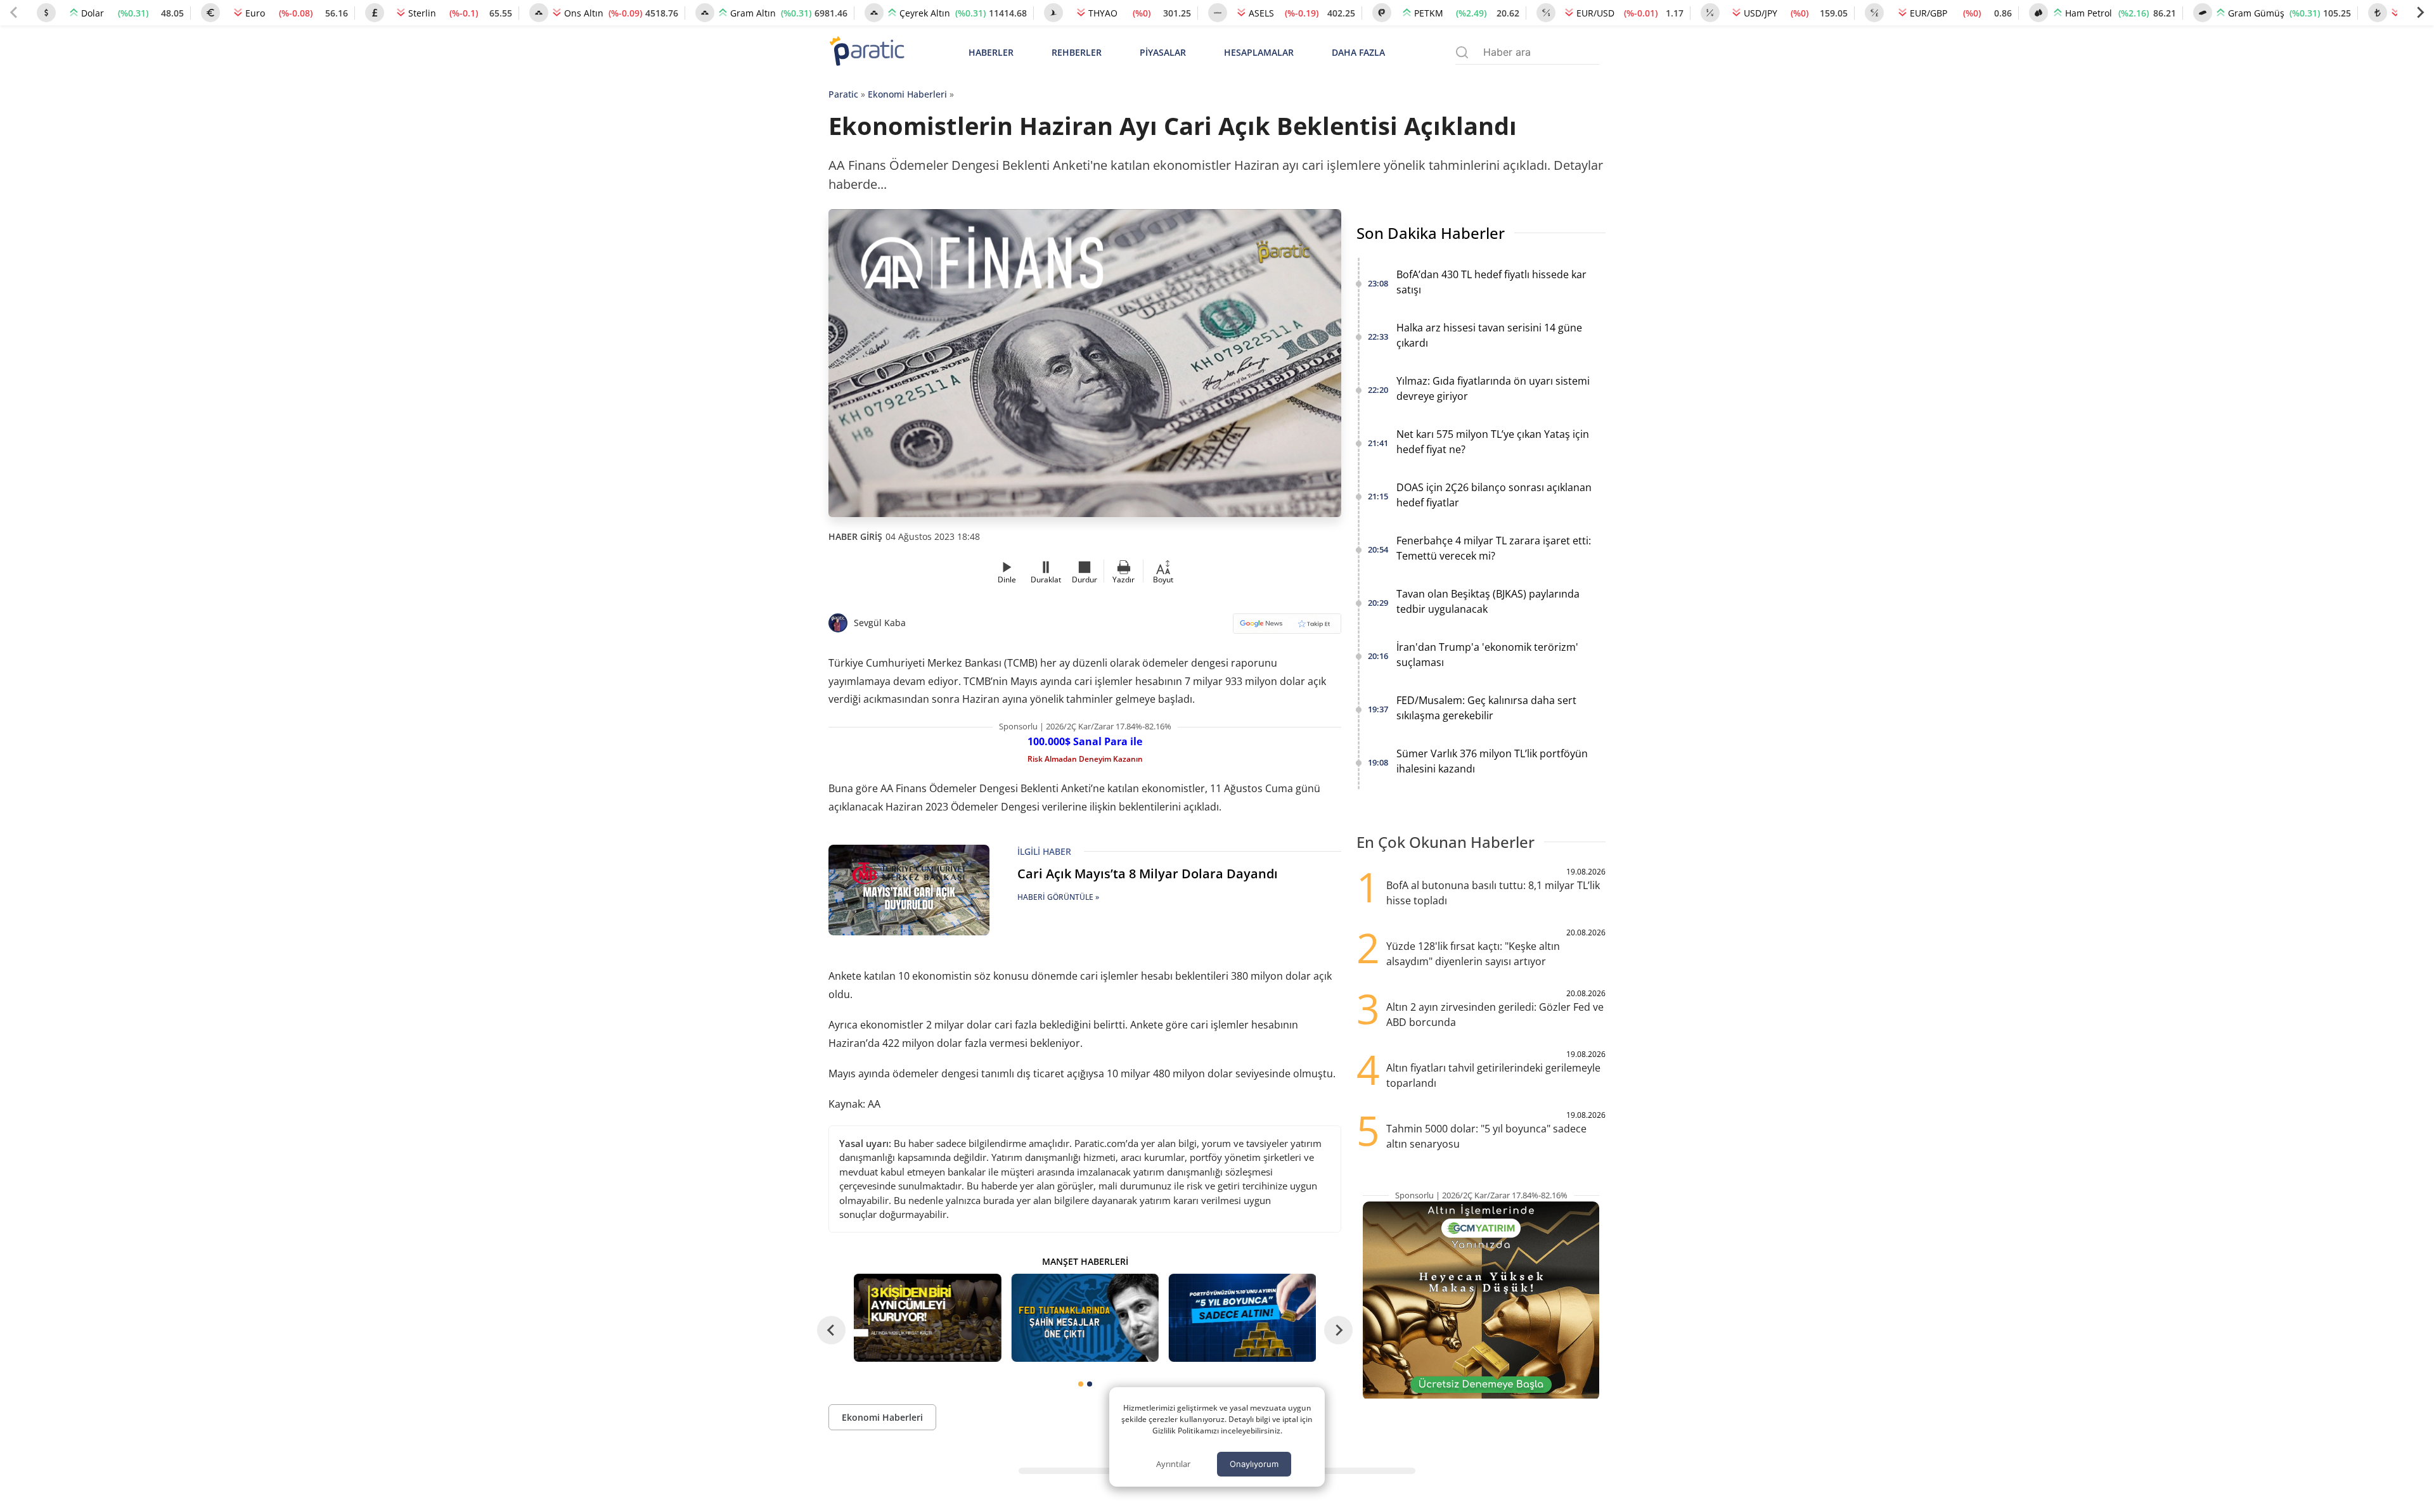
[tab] (1081, 1384)
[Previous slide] (14, 13)
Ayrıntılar (1173, 1464)
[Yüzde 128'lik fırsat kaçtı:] (927, 1318)
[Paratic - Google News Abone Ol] (1287, 628)
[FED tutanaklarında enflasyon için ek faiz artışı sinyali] (1085, 1318)
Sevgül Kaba (880, 623)
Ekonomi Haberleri (907, 94)
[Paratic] (866, 52)
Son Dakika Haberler (1431, 233)
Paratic (843, 94)
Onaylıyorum (1254, 1464)
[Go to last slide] (831, 1330)
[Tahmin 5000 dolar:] (1242, 1318)
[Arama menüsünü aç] (1462, 52)
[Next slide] (2420, 13)
